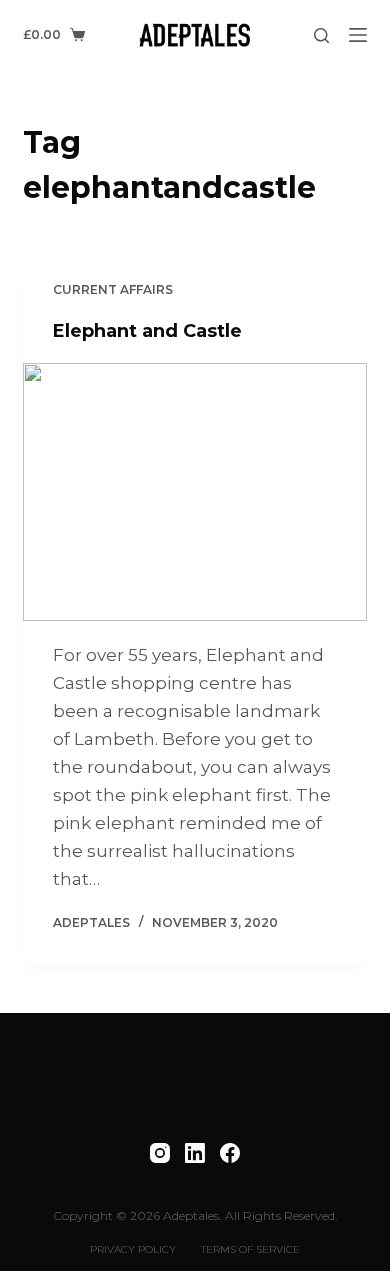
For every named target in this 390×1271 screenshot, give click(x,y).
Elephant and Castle (147, 331)
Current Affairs (113, 289)
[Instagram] (160, 1153)
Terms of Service (250, 1249)
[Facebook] (230, 1153)
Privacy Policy (133, 1249)
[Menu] (358, 35)
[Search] (321, 35)
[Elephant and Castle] (194, 491)
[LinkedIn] (195, 1153)
